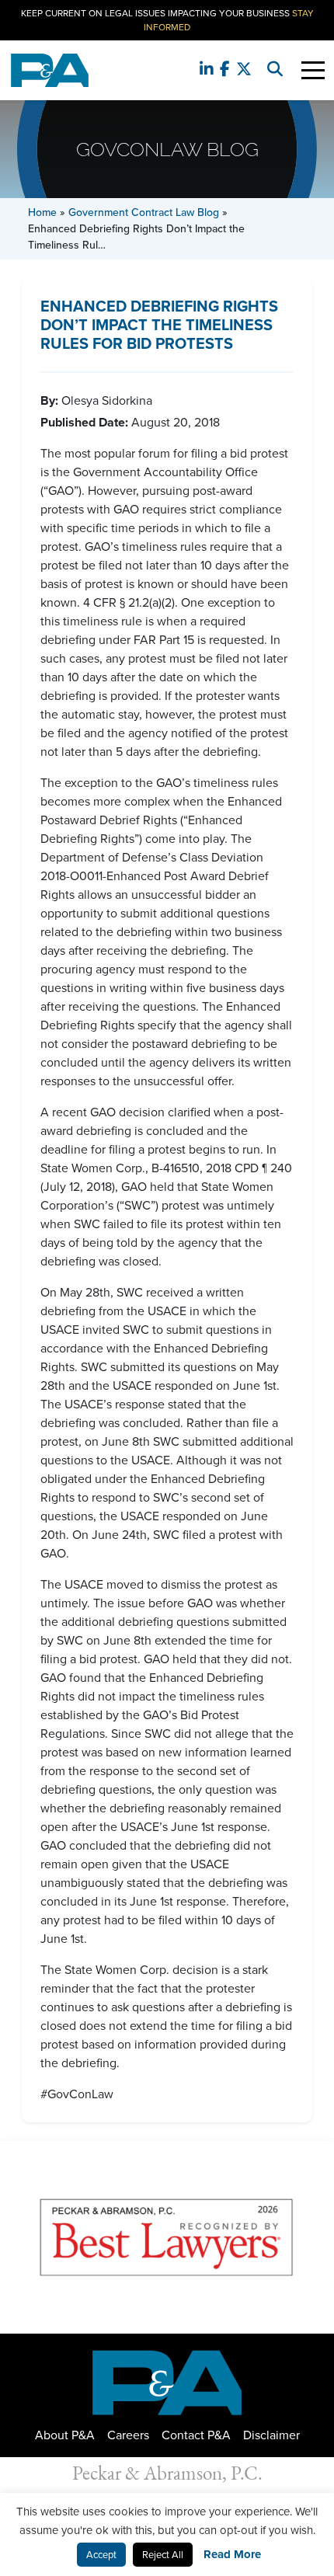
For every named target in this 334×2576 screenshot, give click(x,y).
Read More (232, 2554)
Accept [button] (101, 2555)
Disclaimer (271, 2435)
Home (42, 212)
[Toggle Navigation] (313, 70)
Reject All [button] (163, 2555)
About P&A (65, 2435)
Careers (128, 2435)
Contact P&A (196, 2435)
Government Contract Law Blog (144, 212)
